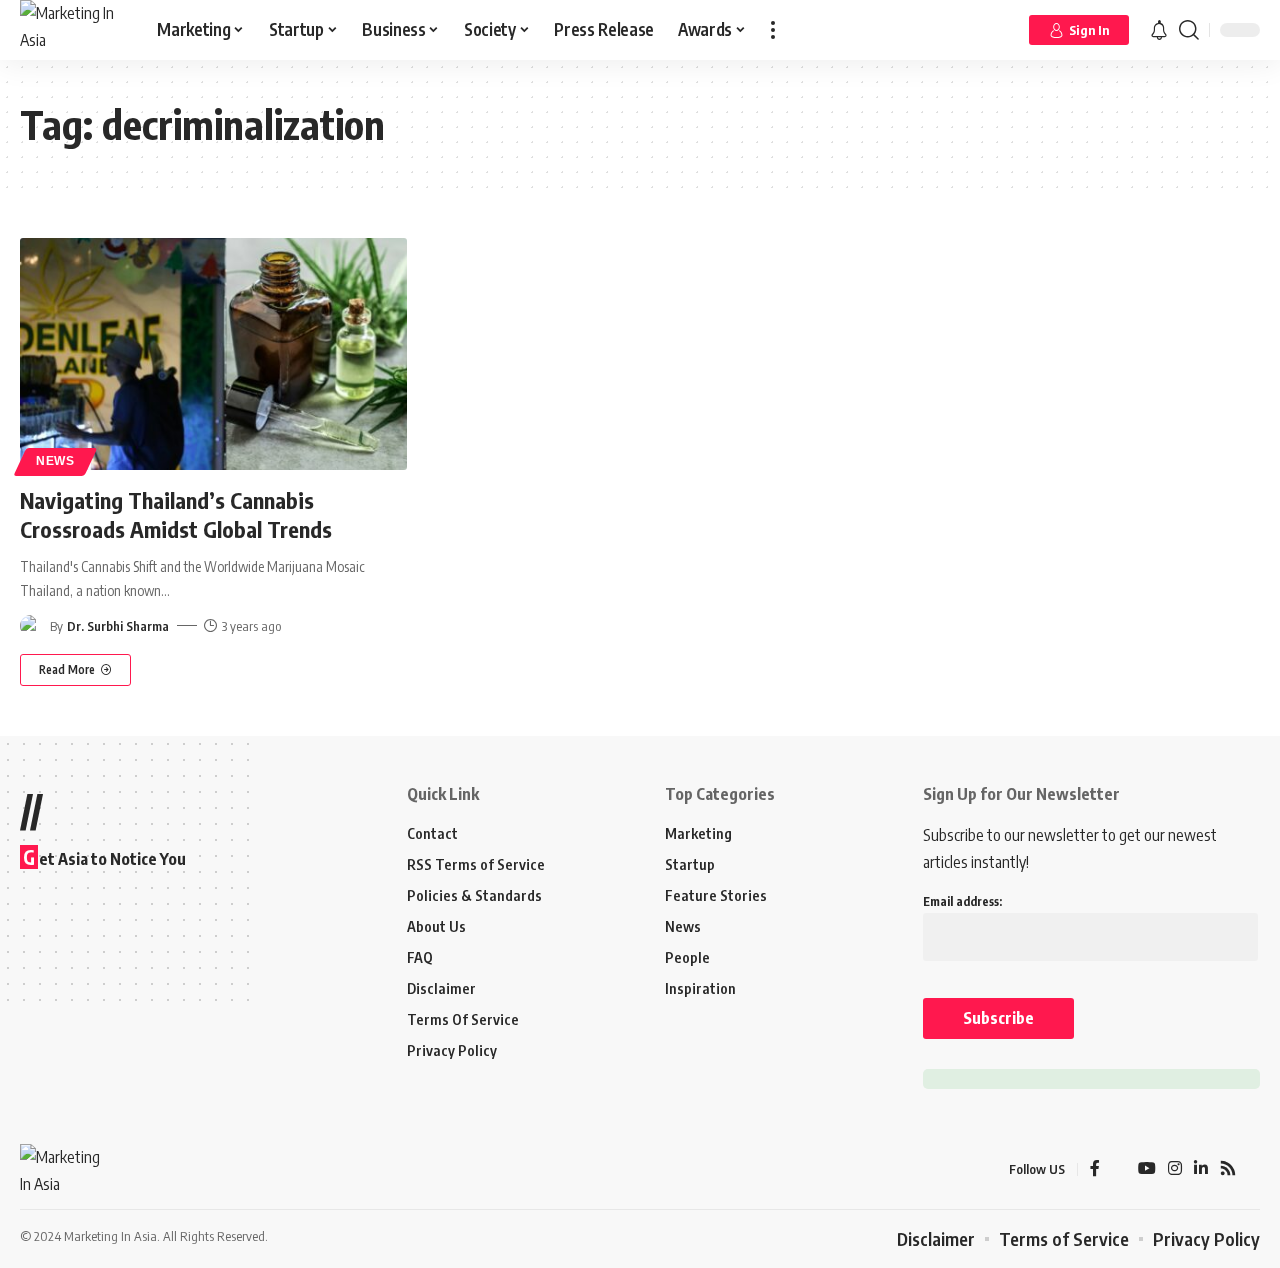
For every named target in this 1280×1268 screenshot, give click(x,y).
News (55, 461)
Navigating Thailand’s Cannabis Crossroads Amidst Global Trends (176, 514)
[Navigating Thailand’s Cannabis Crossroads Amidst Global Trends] (213, 354)
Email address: (962, 901)
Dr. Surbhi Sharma (118, 626)
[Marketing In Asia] (72, 30)
